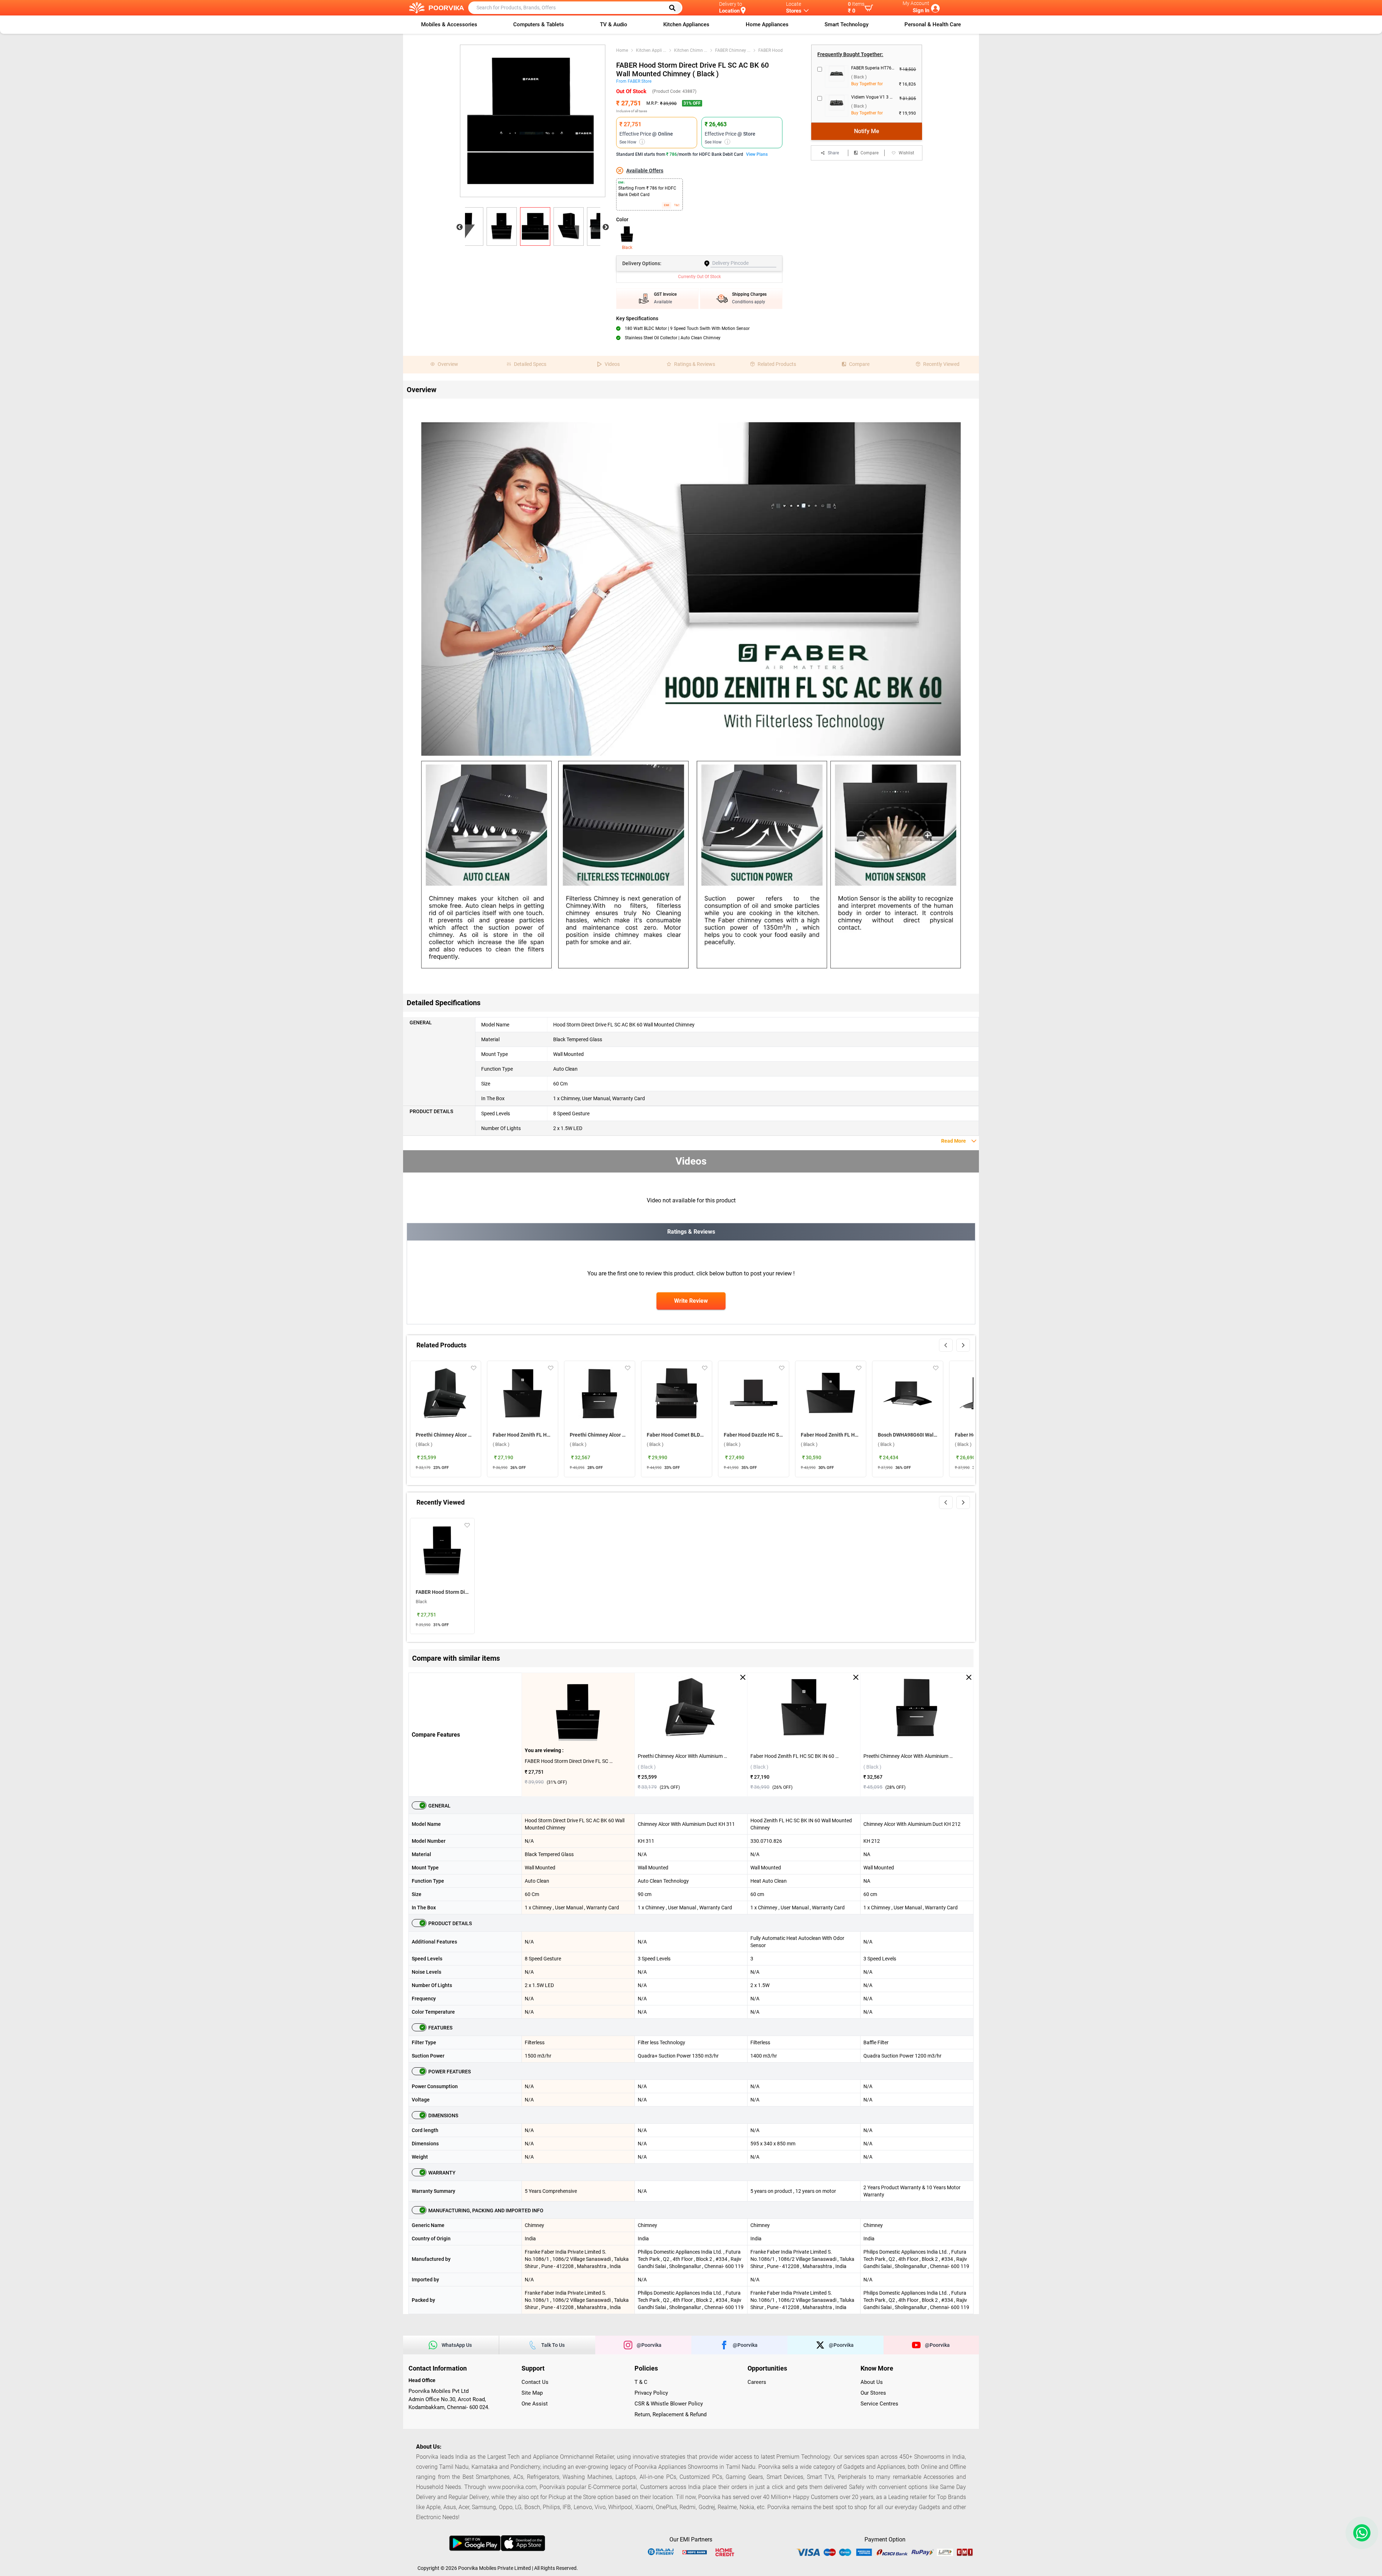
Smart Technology (846, 24)
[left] (946, 1345)
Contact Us (535, 2382)
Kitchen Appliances (686, 24)
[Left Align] (675, 8)
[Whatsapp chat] (1360, 2533)
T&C (677, 205)
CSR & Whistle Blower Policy (669, 2404)
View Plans (757, 154)
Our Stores (873, 2393)
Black (627, 248)
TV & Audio (614, 24)
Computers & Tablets (539, 24)
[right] (963, 1345)
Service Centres (879, 2404)
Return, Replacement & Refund (670, 2414)
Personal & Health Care (933, 24)
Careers (757, 2382)
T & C (641, 2382)
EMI (667, 205)
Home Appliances (767, 24)
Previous (460, 227)
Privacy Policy (651, 2393)
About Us (872, 2382)
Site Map (532, 2393)
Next (606, 227)
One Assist (535, 2404)
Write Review (691, 1301)
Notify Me (867, 131)
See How (631, 142)
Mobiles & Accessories (449, 24)
